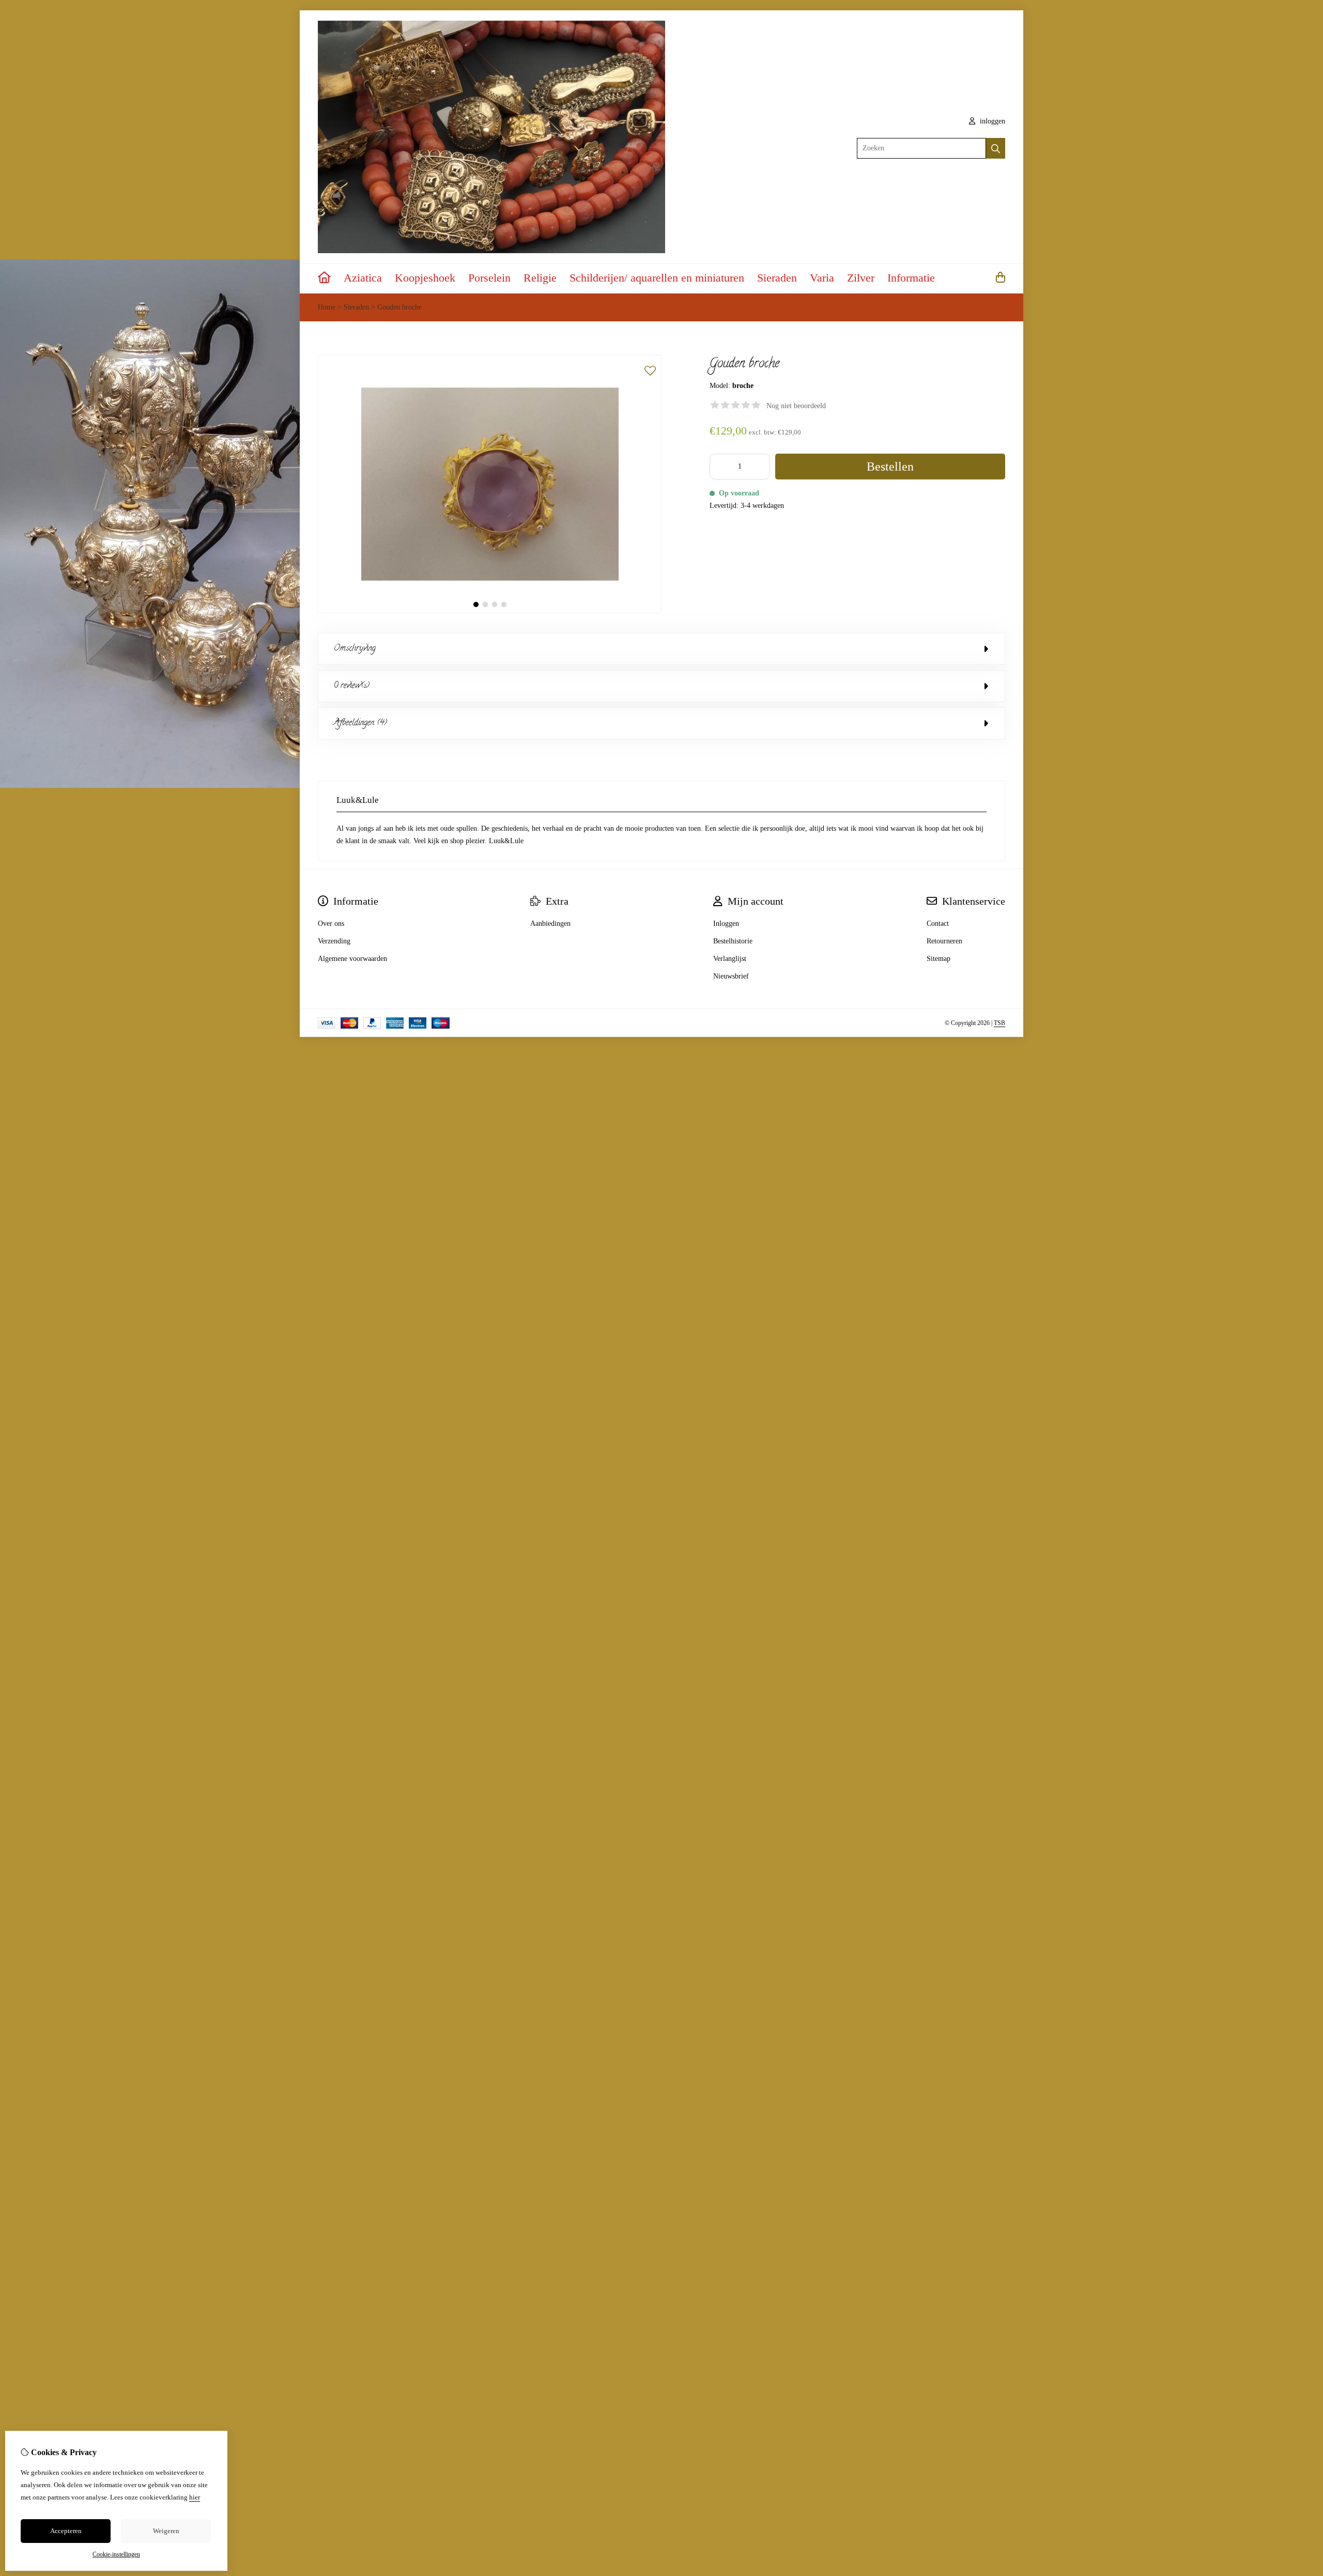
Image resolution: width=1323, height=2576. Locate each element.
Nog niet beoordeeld (796, 406)
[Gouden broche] (490, 611)
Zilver (861, 278)
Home (327, 307)
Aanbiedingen (550, 924)
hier (195, 2497)
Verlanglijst (730, 959)
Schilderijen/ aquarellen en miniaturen (657, 278)
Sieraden (777, 278)
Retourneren (944, 941)
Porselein (489, 278)
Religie (540, 278)
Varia (822, 278)
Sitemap (939, 959)
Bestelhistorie (733, 941)
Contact (938, 924)
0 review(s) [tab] (352, 686)
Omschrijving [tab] (355, 649)
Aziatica (363, 278)
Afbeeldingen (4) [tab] (360, 723)
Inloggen (726, 924)
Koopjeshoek (425, 278)
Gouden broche (399, 307)
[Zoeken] (996, 148)
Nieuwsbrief (731, 976)
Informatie (911, 278)
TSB (999, 1023)
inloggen (991, 121)
